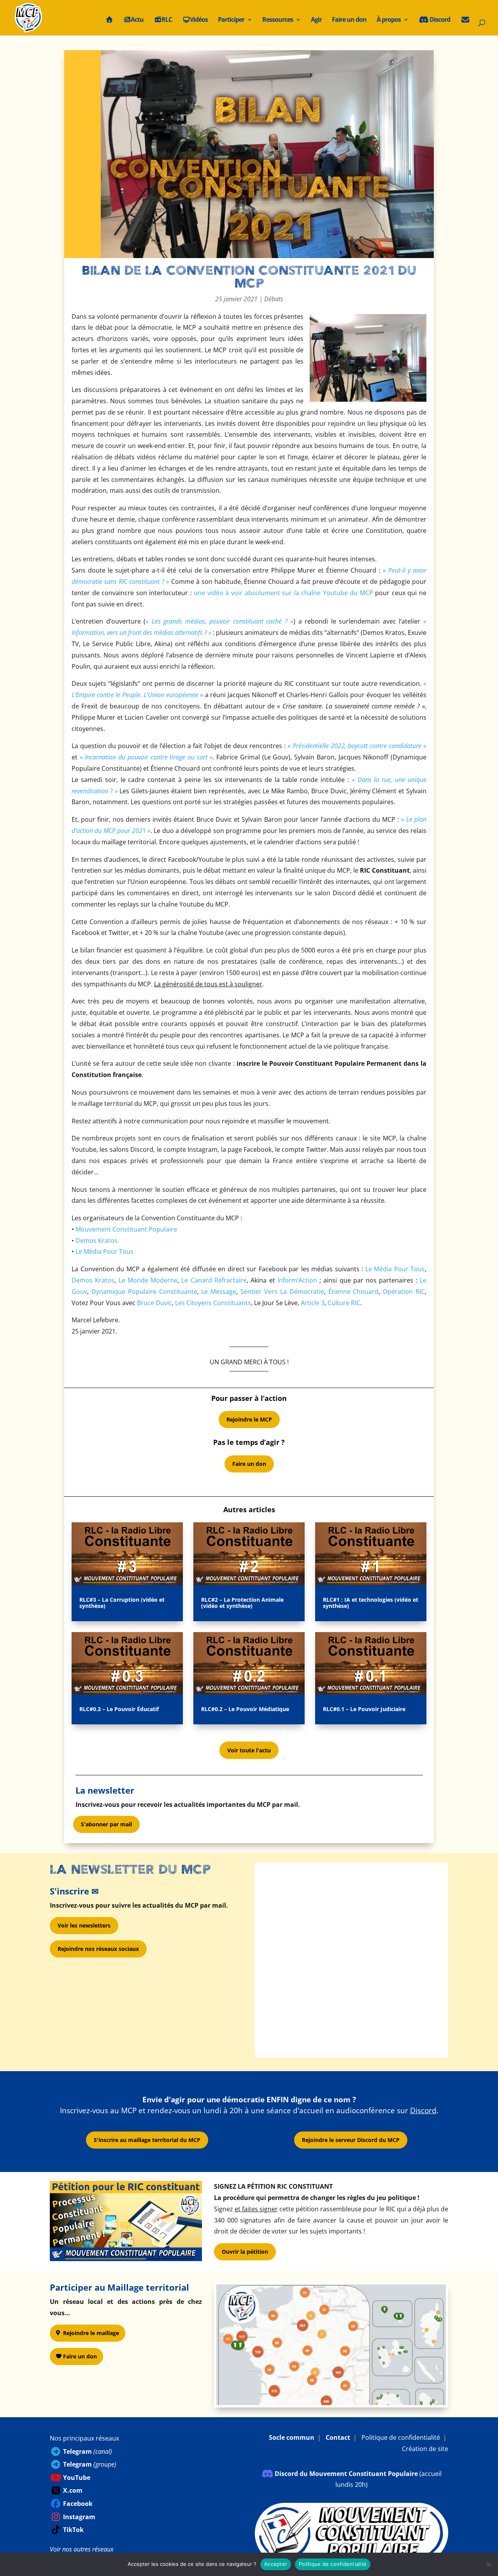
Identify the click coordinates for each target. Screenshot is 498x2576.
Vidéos (199, 20)
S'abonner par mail (106, 1824)
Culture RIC (344, 1303)
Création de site (425, 2449)
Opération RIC (404, 1292)
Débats (274, 299)
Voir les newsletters (84, 1925)
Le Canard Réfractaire (214, 1280)
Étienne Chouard (354, 1292)
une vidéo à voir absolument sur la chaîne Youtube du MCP (283, 593)
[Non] (488, 2564)
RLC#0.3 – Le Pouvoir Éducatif (119, 1709)
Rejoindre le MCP (249, 1419)
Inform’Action (297, 1280)
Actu (137, 20)
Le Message (219, 1292)
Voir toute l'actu (249, 1750)
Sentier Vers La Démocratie (282, 1292)
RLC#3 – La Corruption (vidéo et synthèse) (122, 1603)
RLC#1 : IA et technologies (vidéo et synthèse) (371, 1603)
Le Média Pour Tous (104, 1251)
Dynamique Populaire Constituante (144, 1292)
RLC (167, 20)
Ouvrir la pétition (245, 2252)
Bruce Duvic (154, 1303)
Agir (316, 20)
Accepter (276, 2564)
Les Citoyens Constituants (213, 1303)
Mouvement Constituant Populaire (126, 1229)
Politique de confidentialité (401, 2437)
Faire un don (349, 20)
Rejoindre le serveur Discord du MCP (351, 2140)
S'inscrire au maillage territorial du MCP (147, 2140)
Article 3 (313, 1303)
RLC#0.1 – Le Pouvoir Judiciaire (364, 1709)
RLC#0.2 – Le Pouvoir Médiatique (245, 1709)
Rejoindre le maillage (91, 2333)
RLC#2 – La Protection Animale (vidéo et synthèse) (242, 1603)
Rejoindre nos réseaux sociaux (98, 1949)
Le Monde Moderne (148, 1280)
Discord (439, 20)
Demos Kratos (96, 1241)
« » (219, 621)
